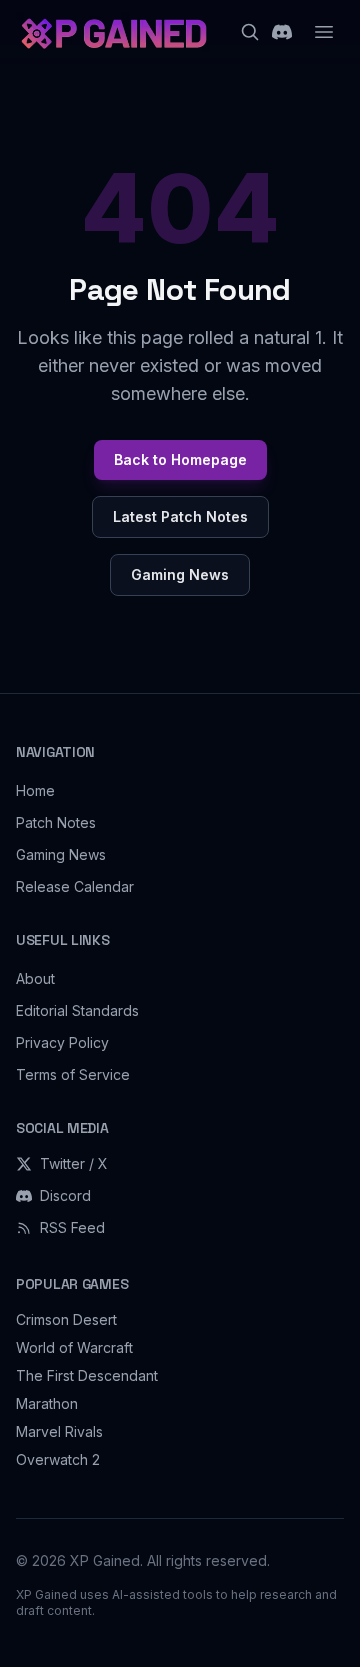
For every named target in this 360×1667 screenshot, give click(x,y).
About (35, 978)
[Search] (250, 32)
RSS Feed (72, 1227)
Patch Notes (56, 822)
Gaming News (180, 574)
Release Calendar (75, 886)
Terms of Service (73, 1074)
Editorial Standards (77, 1010)
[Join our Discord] (282, 32)
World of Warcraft (74, 1347)
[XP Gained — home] (113, 32)
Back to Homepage (180, 459)
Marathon (47, 1403)
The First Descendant (87, 1375)
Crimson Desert (66, 1319)
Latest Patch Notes (180, 516)
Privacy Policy (62, 1042)
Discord (65, 1195)
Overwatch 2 (58, 1459)
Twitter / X (74, 1163)
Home (35, 790)
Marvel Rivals (59, 1431)
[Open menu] (324, 32)
